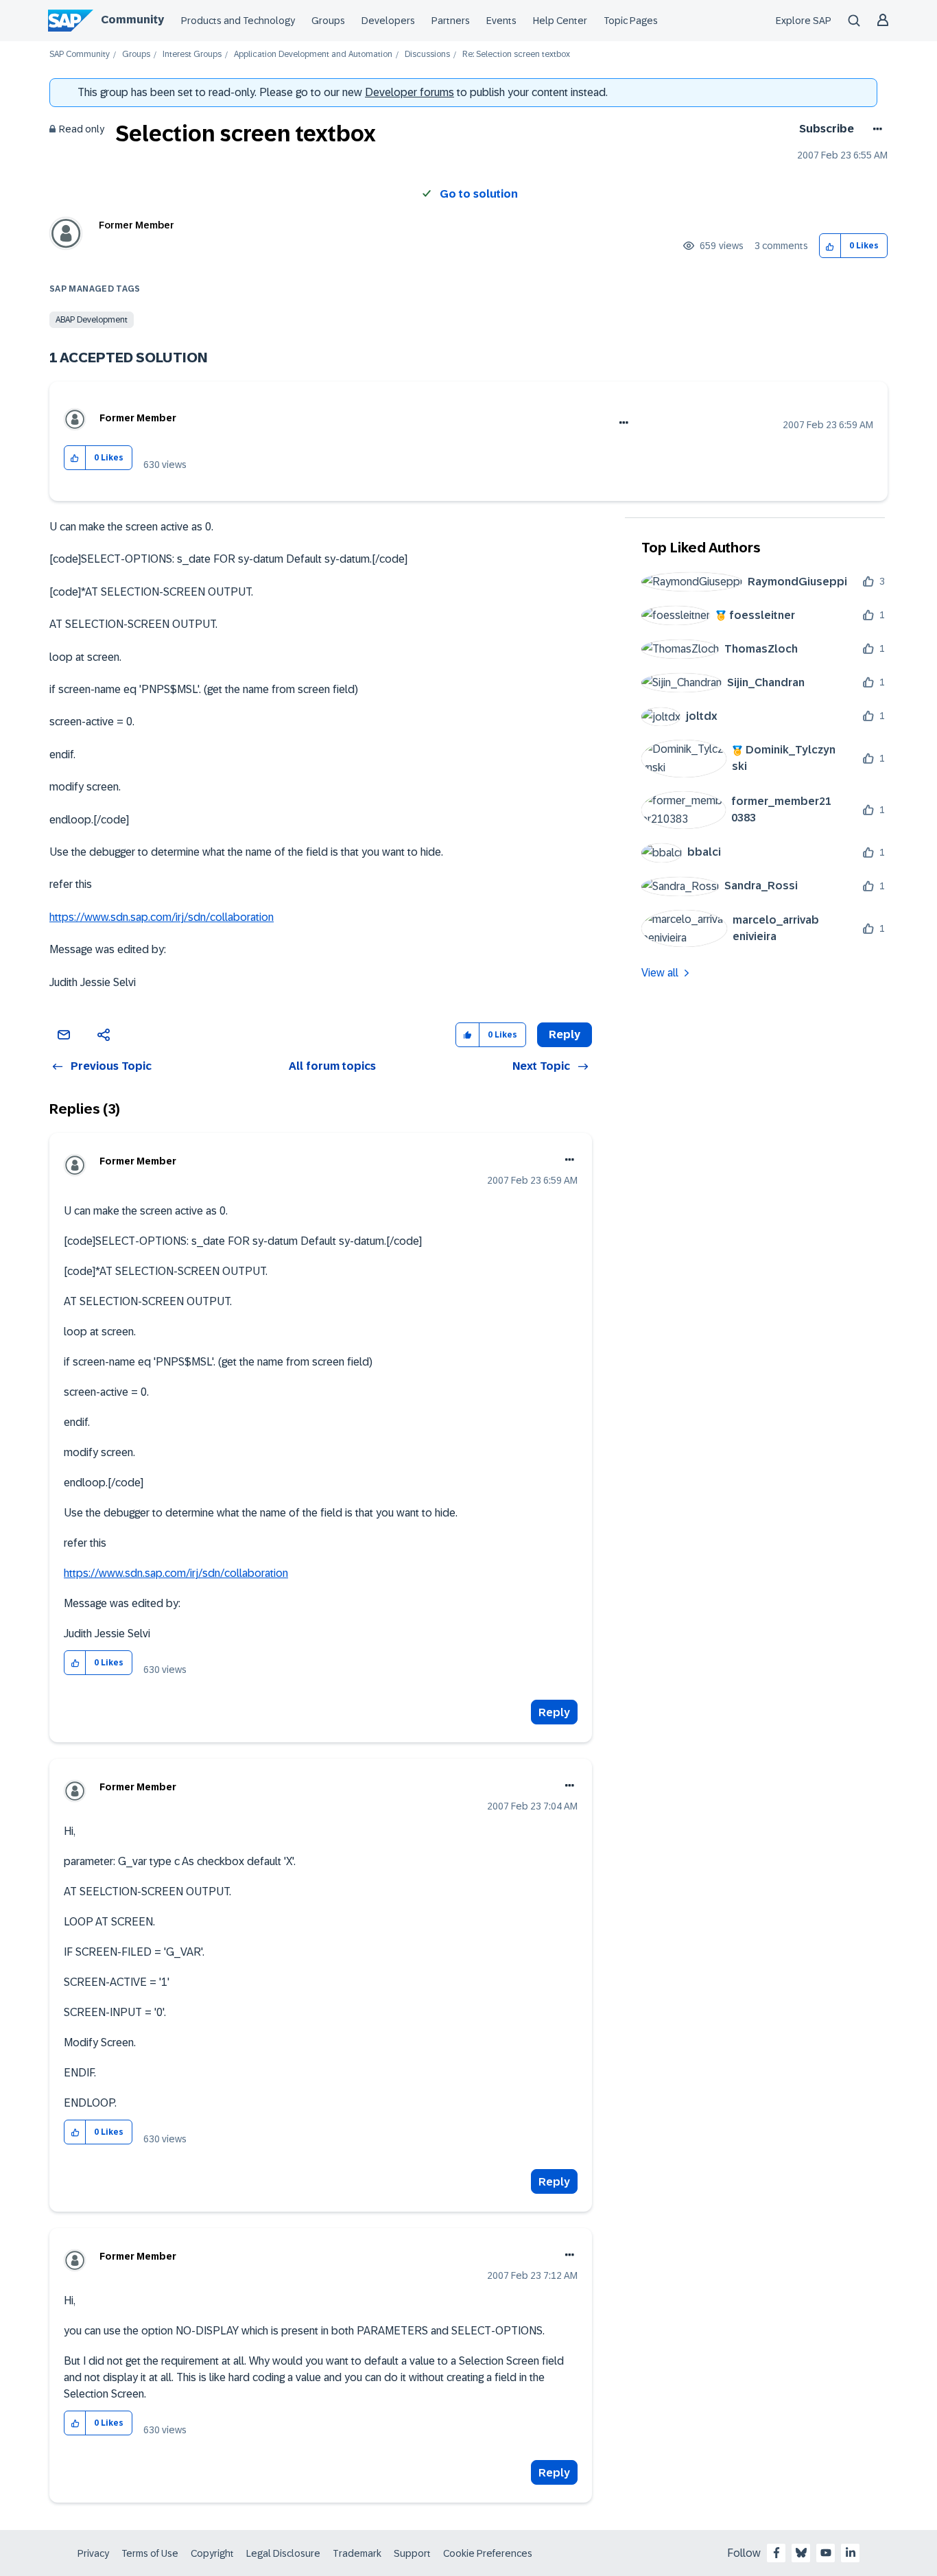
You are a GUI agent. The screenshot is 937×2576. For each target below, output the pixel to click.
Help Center (560, 21)
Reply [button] (565, 1034)
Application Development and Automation (313, 55)
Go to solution (479, 194)
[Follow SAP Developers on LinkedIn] (851, 2553)
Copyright (212, 2553)
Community (132, 20)
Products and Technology (238, 21)
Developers (388, 21)
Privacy (93, 2553)
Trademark (357, 2553)
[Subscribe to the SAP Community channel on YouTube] (826, 2553)
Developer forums (410, 92)
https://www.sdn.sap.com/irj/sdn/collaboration (162, 917)
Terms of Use (150, 2553)
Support (412, 2553)
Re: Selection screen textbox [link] (516, 55)
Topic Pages (631, 21)
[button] (830, 246)
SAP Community (80, 55)
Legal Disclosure (283, 2553)
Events (501, 21)
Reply (554, 1712)
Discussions (427, 55)
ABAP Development (92, 320)
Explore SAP (804, 21)
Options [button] (875, 129)
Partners (451, 21)
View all (660, 973)
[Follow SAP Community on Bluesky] (801, 2553)
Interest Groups (192, 55)
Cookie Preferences (488, 2553)
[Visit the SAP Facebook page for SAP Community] (776, 2553)
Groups (328, 21)
